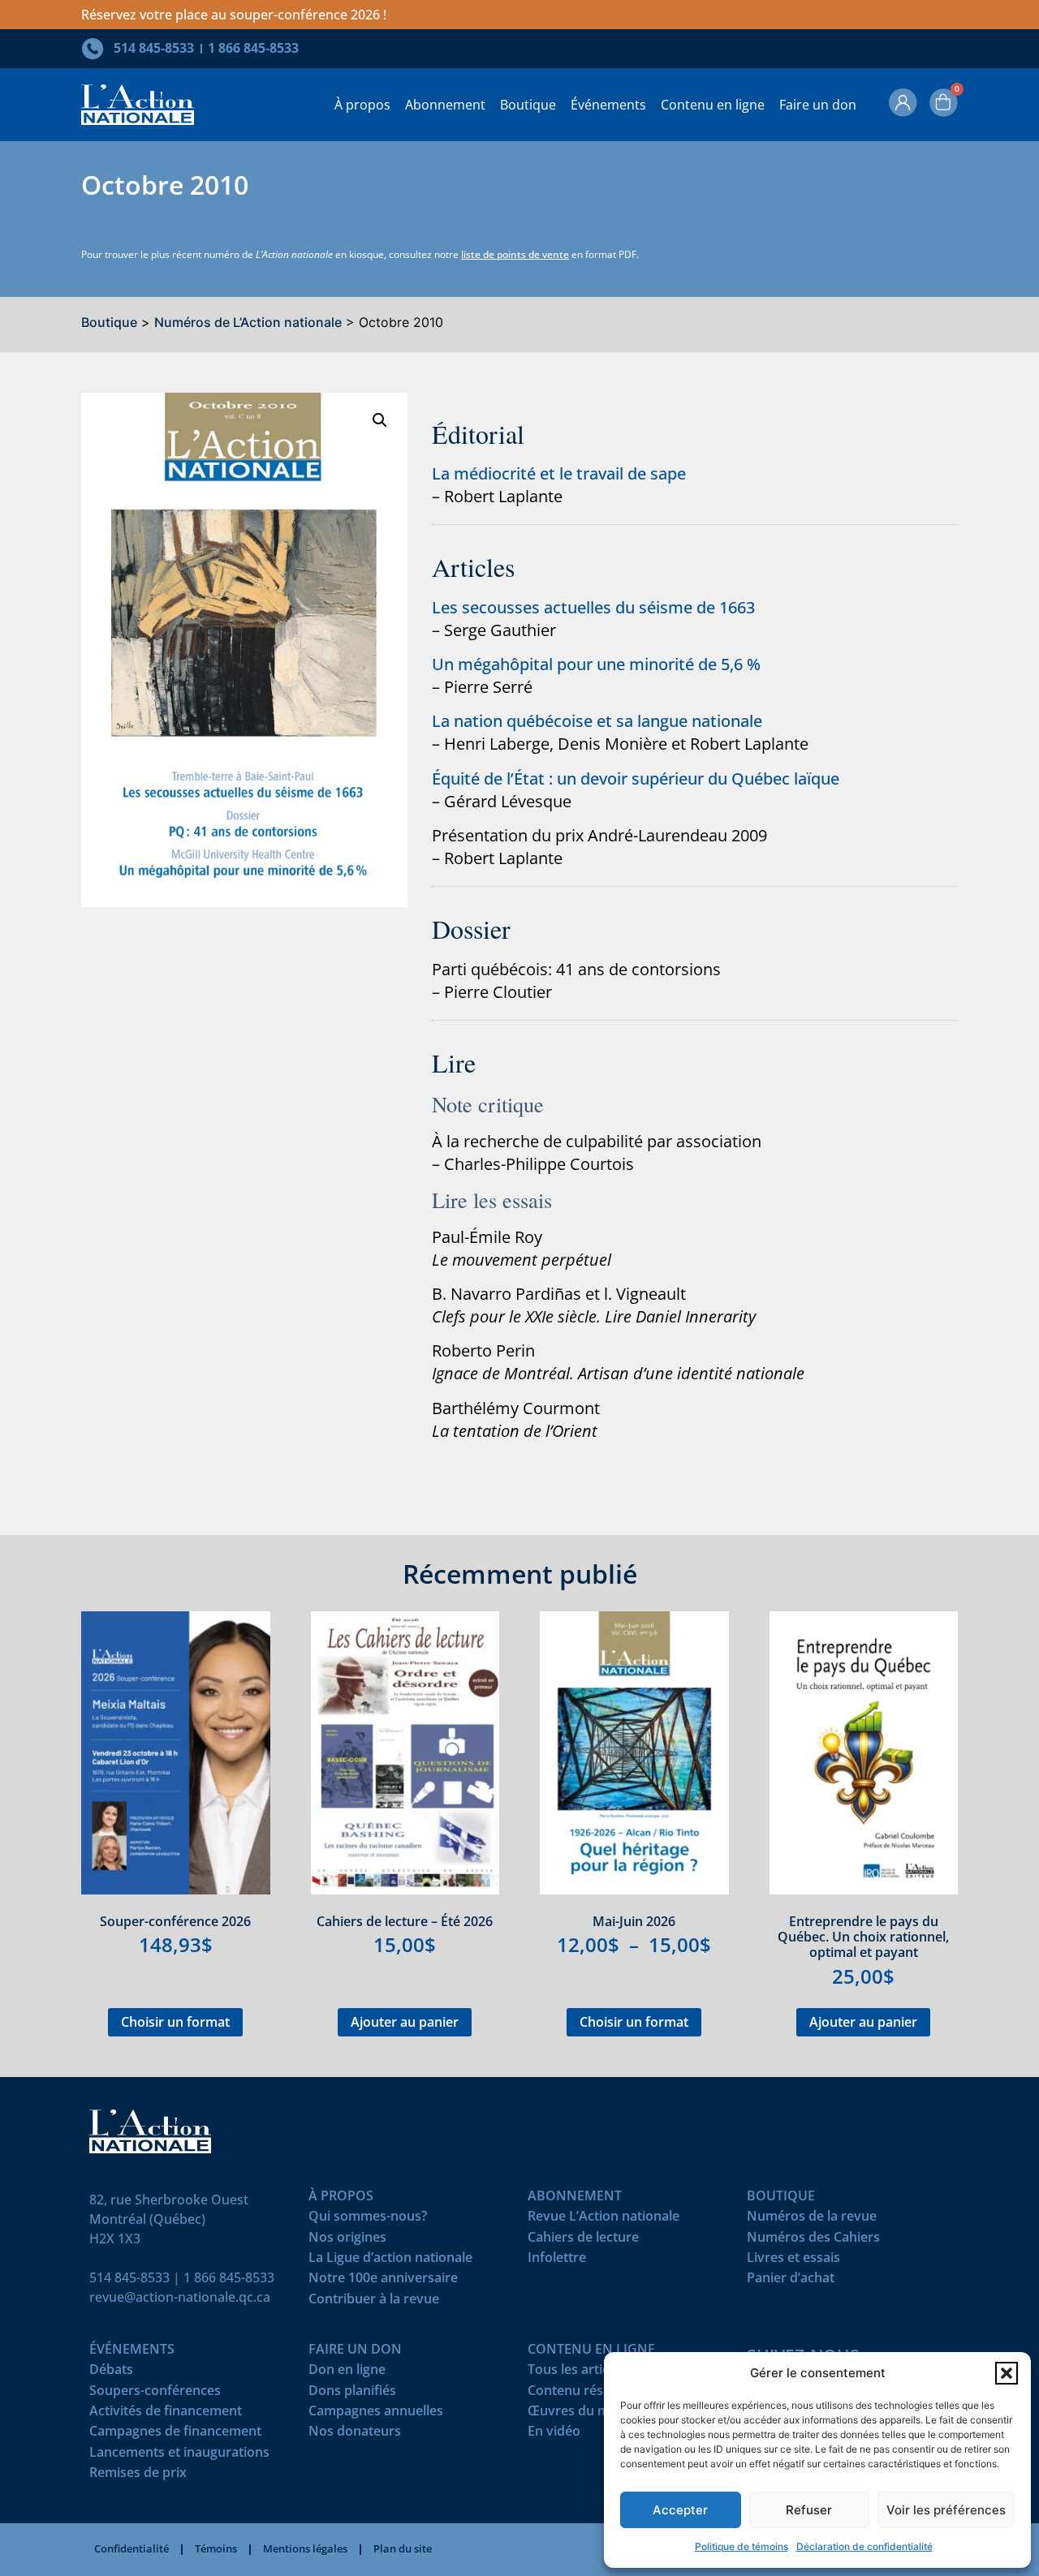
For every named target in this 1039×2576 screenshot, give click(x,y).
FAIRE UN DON (355, 2352)
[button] (1007, 2373)
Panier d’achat (791, 2281)
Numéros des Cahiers (813, 2241)
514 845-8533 (129, 2277)
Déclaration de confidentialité (864, 2546)
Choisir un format (175, 2022)
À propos (362, 105)
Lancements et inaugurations (179, 2456)
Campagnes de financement (175, 2434)
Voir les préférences (946, 2510)
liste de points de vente (515, 254)
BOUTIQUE (781, 2199)
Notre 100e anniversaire (383, 2281)
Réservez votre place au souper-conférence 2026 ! (234, 15)
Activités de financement (166, 2414)
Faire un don (818, 105)
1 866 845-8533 (229, 2277)
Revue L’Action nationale (604, 2219)
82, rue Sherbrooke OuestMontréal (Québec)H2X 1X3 (169, 2219)
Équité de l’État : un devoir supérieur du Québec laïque (636, 778)
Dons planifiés (352, 2394)
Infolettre (557, 2261)
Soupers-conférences (155, 2394)
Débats (111, 2373)
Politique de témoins (742, 2546)
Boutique (528, 105)
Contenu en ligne (713, 105)
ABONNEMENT (575, 2199)
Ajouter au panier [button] (405, 2022)
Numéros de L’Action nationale (248, 322)
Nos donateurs (355, 2434)
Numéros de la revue (812, 2219)
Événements (608, 105)
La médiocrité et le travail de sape (559, 473)
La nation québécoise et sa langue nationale (597, 721)
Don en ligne (347, 2373)
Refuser (809, 2510)
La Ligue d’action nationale (390, 2261)
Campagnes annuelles (376, 2414)
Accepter (680, 2510)
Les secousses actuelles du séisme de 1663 (593, 607)
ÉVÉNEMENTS (132, 2352)
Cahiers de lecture (583, 2241)
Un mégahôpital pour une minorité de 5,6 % (596, 664)
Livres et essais (793, 2261)
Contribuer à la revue (374, 2302)
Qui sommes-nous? (368, 2219)
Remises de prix (138, 2476)
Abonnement (445, 105)
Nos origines (347, 2241)
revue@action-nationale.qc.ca (180, 2297)
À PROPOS (341, 2199)
